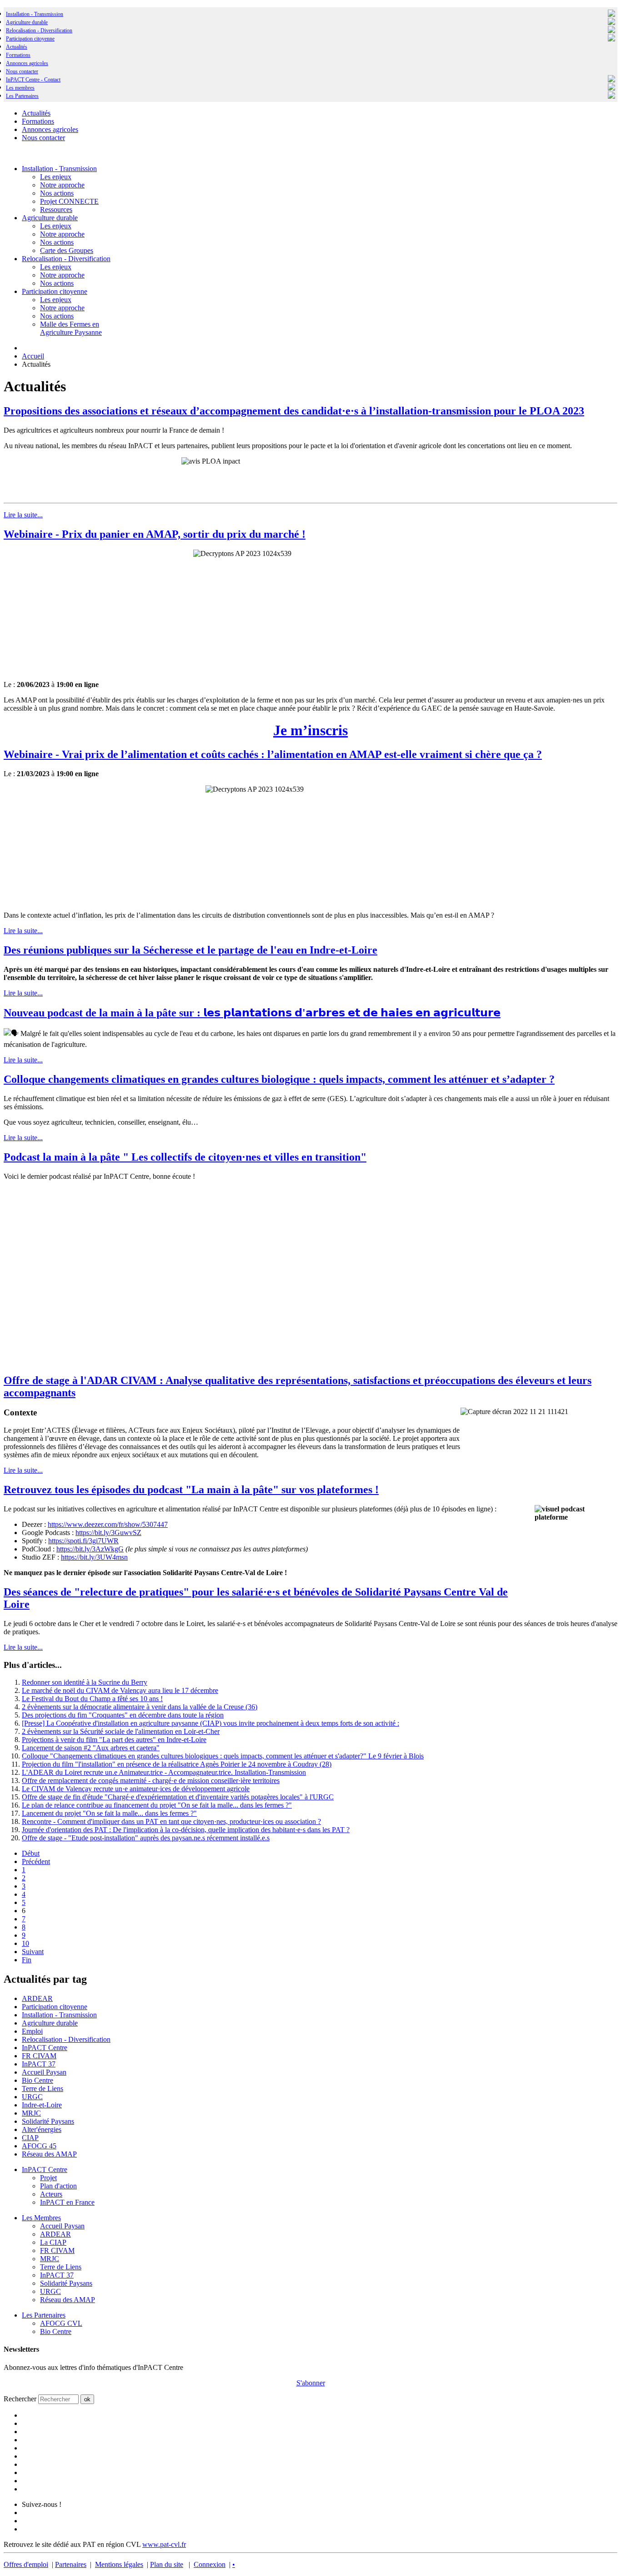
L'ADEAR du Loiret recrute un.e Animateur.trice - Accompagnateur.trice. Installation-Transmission (164, 1772)
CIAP (30, 2138)
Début (31, 1853)
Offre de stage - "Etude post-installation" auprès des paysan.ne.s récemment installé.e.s (146, 1838)
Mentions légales (119, 2564)
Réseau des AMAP (49, 2154)
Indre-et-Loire (42, 2105)
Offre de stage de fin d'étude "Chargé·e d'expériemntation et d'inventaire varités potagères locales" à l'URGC (178, 1797)
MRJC (31, 2113)
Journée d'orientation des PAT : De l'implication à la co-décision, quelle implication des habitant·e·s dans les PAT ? (186, 1830)
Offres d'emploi (26, 2564)
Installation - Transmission (35, 14)
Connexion (210, 2564)
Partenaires (71, 2564)
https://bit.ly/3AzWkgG (90, 1549)
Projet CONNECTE (69, 201)
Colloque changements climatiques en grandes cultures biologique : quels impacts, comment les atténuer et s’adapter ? (279, 1079)
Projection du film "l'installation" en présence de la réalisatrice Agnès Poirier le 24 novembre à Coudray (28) (177, 1764)
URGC (32, 2097)
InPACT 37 (39, 2064)
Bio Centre (38, 2080)
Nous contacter (22, 71)
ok (87, 2399)
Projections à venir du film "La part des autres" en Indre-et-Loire (114, 1740)
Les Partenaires (44, 2315)
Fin (27, 1960)
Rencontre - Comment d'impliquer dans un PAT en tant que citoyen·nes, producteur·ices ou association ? (171, 1821)
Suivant (33, 1952)
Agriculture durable (27, 22)
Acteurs (51, 2194)
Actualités (17, 47)
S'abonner (311, 2383)
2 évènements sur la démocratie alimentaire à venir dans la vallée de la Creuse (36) (140, 1707)
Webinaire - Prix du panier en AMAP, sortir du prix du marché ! (155, 534)
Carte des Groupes (67, 250)
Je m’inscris (310, 730)
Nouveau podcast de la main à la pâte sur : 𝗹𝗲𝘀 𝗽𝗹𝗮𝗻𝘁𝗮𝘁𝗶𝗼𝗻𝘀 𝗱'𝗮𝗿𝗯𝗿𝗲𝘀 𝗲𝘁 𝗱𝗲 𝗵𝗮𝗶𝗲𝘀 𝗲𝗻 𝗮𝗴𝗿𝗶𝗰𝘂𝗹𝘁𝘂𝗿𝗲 (252, 1013)
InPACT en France (67, 2202)
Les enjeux (56, 177)
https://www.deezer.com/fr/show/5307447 (108, 1524)
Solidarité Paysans (48, 2121)
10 (25, 1943)
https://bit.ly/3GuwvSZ (108, 1533)
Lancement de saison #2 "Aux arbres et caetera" (91, 1748)
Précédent (36, 1861)
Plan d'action (58, 2186)
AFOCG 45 (39, 2146)
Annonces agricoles (27, 63)
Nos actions (57, 193)
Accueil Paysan (44, 2072)
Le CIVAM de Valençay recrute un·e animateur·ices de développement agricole (136, 1789)
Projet (48, 2178)
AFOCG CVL (61, 2323)
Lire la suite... (23, 515)
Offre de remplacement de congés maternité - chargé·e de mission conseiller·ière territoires (151, 1780)
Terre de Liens (43, 2089)
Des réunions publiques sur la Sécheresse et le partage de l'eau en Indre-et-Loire (190, 950)
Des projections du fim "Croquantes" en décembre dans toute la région (123, 1715)
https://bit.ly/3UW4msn (94, 1557)
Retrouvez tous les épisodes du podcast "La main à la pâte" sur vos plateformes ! (191, 1490)
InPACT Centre (45, 2048)
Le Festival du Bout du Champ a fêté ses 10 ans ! (92, 1699)
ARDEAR (37, 1998)
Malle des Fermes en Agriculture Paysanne (71, 328)
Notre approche (62, 185)
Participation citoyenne (30, 39)
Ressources (56, 210)
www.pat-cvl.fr (164, 2544)
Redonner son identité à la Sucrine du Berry (85, 1682)
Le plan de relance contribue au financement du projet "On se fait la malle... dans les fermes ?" (157, 1805)
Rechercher (20, 2399)
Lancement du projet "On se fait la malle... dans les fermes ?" (109, 1813)
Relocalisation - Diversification (39, 30)
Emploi (32, 2031)
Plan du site (167, 2564)
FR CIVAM (39, 2056)
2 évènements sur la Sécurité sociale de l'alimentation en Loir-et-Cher (121, 1731)
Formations (18, 55)
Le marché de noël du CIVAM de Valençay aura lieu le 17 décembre (120, 1690)
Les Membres (41, 2218)
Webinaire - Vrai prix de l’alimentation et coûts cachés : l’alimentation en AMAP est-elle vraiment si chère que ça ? (273, 754)
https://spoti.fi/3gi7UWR (83, 1541)
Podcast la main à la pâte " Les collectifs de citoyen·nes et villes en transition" (185, 1157)
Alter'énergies (42, 2129)
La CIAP (53, 2242)
